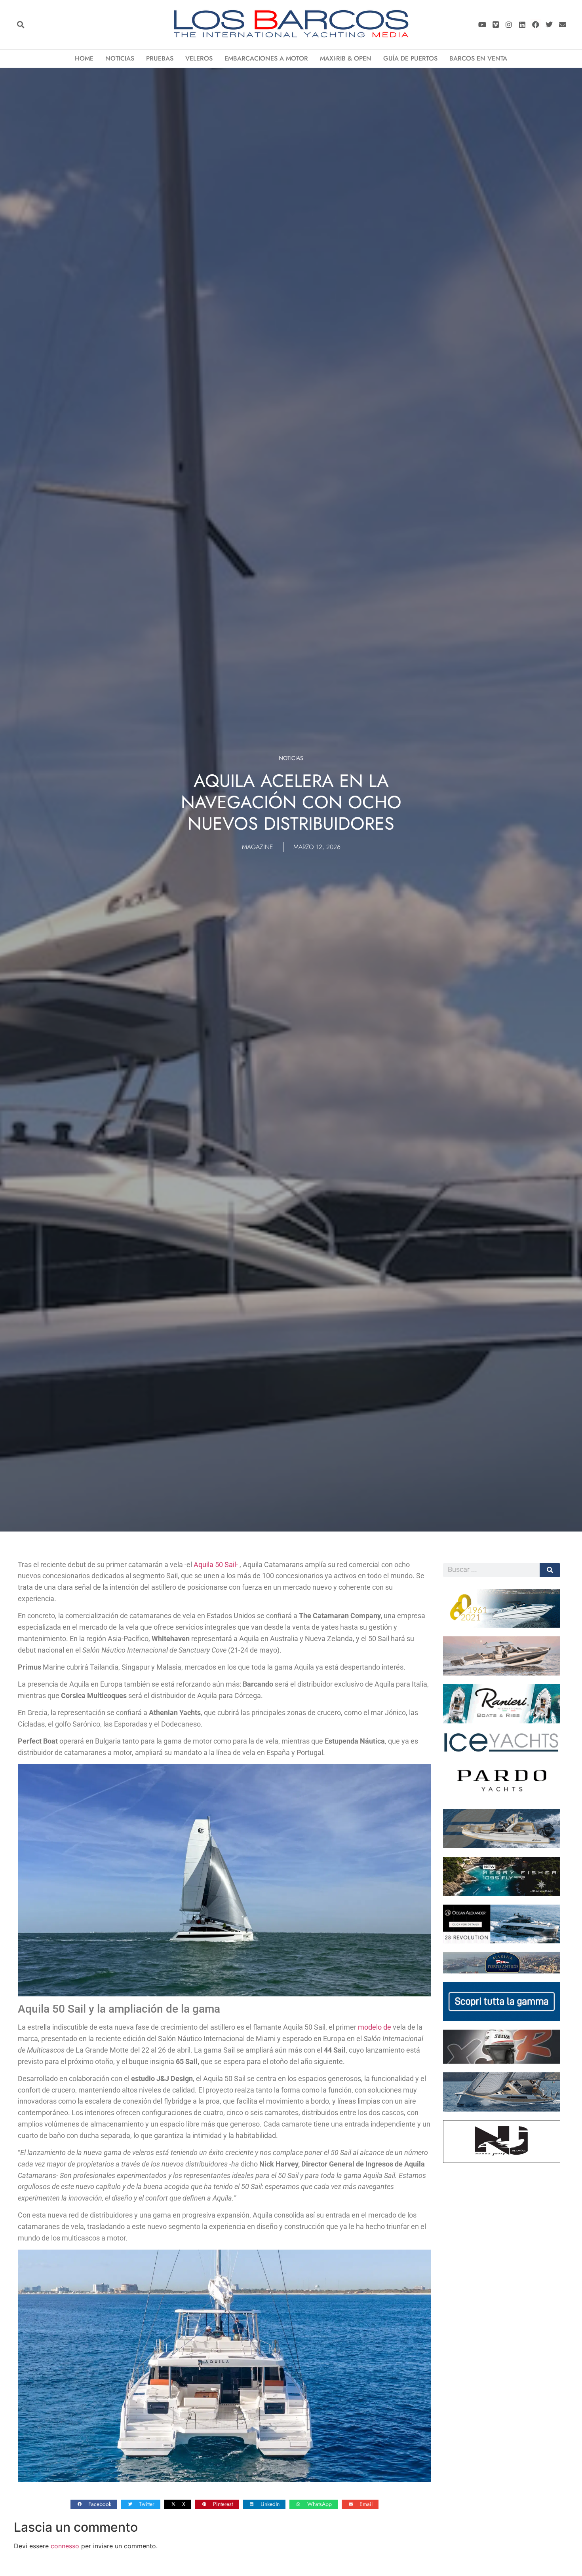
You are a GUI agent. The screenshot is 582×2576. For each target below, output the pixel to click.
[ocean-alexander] (502, 1941)
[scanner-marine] (502, 1673)
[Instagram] (509, 25)
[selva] (502, 2061)
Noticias (120, 58)
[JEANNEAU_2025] (502, 1894)
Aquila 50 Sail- (217, 1565)
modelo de (375, 2027)
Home (84, 58)
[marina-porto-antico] (502, 1971)
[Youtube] (482, 25)
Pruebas (160, 58)
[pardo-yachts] (502, 1798)
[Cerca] (550, 1570)
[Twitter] (549, 25)
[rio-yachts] (502, 1625)
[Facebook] (536, 25)
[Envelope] (562, 25)
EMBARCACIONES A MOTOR (266, 58)
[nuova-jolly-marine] (502, 2161)
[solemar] (502, 1846)
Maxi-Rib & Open (346, 58)
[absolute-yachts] (502, 2019)
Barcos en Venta (478, 58)
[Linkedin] (522, 25)
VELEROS (199, 58)
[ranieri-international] (502, 1721)
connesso (65, 2546)
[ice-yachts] (502, 1750)
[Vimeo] (495, 25)
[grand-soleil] (502, 2109)
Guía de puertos (410, 58)
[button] (20, 25)
